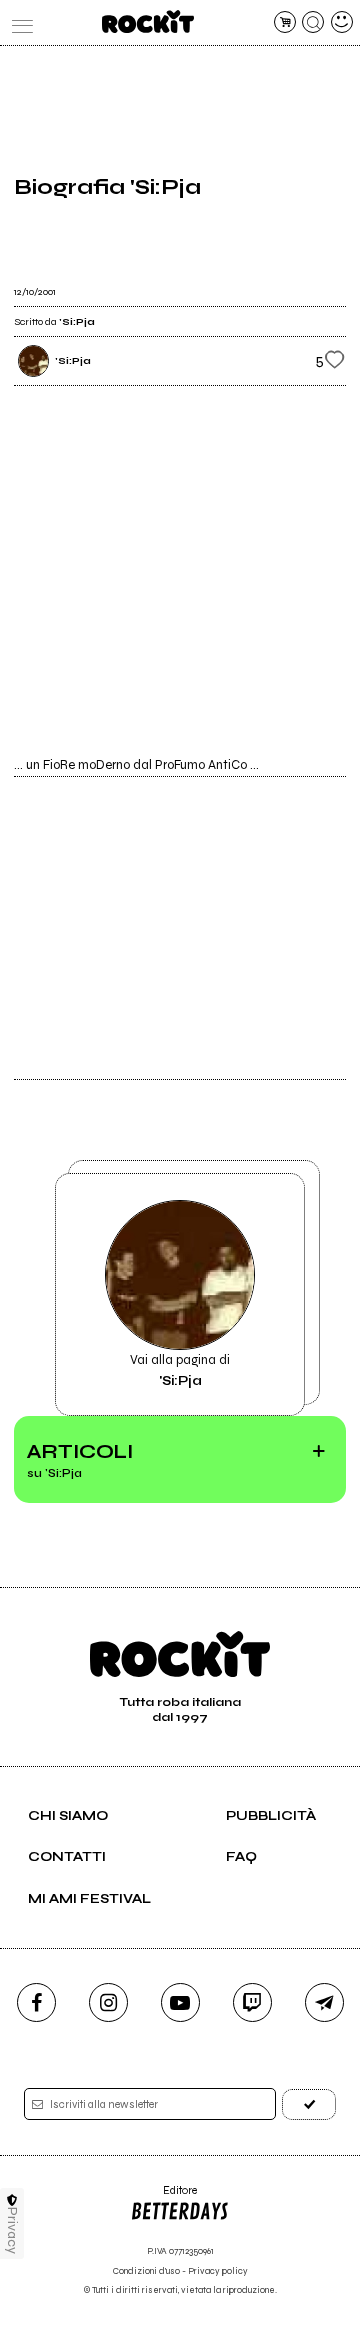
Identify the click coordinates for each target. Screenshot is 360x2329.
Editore (163, 2197)
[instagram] (108, 2002)
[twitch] (252, 2002)
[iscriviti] (309, 2104)
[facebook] (36, 2002)
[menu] (18, 22)
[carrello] (285, 22)
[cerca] (313, 22)
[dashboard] (342, 22)
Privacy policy (218, 2271)
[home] (147, 21)
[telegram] (324, 2002)
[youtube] (180, 2002)
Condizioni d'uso (146, 2271)
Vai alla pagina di (180, 1370)
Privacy (12, 2230)
